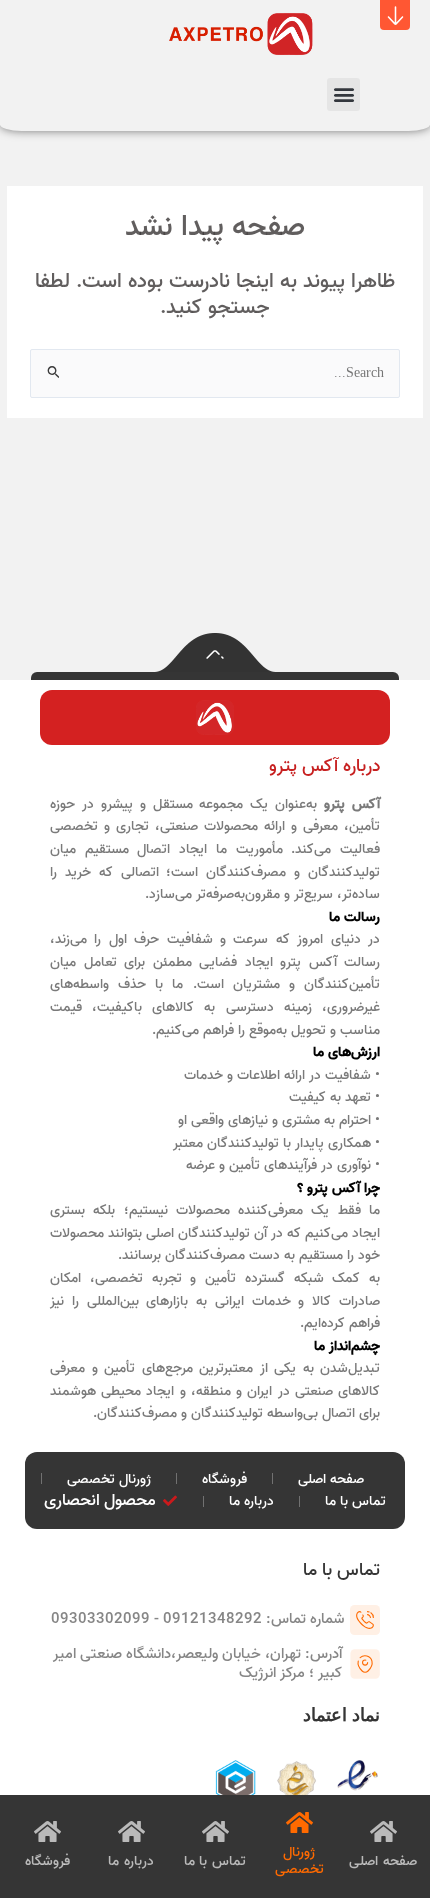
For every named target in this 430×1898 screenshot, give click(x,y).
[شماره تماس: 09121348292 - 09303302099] (365, 1620)
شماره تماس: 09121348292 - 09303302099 (197, 1619)
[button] (395, 15)
